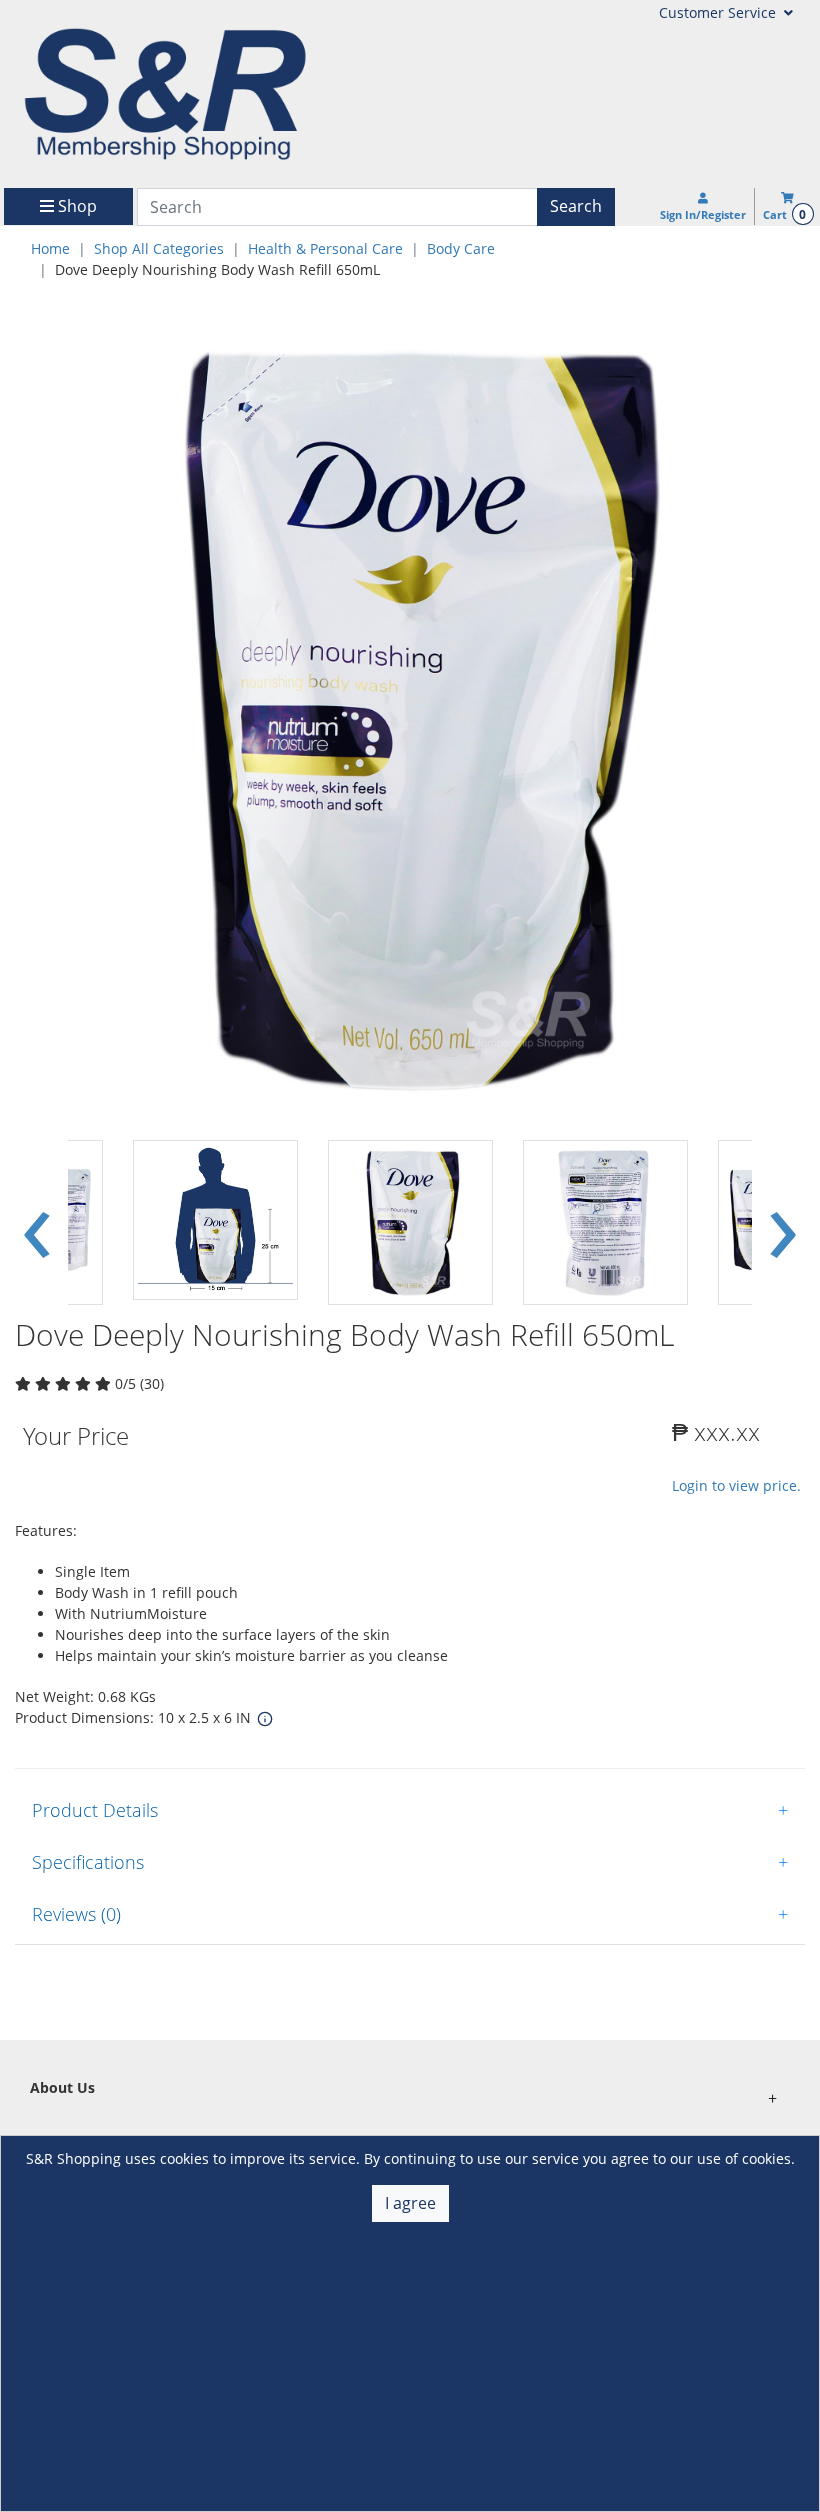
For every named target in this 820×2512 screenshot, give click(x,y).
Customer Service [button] (719, 12)
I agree (410, 2203)
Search (576, 206)
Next (783, 1221)
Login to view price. (736, 1485)
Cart (784, 214)
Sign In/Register (703, 214)
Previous (37, 1221)
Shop (75, 206)
